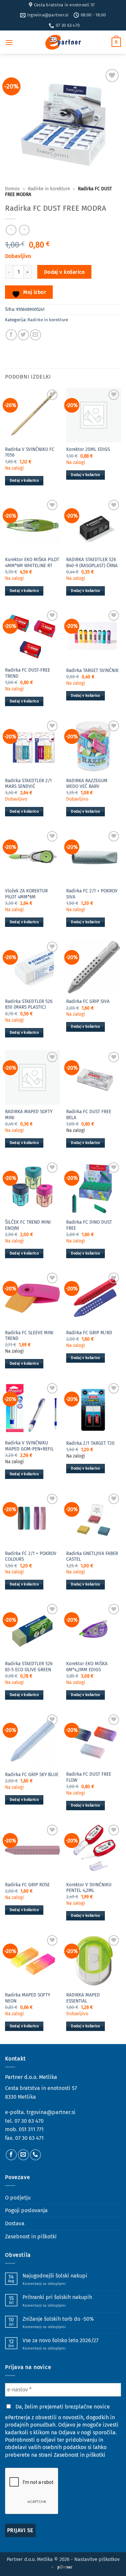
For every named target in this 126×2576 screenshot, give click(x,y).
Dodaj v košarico (64, 272)
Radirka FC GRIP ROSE (27, 1885)
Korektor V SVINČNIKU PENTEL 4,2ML (89, 1888)
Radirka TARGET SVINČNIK (92, 670)
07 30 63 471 (29, 2138)
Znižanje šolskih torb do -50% (58, 2319)
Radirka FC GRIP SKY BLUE (32, 1775)
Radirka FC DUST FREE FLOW (89, 1777)
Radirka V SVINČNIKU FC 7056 (30, 452)
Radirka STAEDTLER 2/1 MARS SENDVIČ (28, 784)
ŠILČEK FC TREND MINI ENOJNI (28, 1225)
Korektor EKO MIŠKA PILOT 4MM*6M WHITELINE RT (32, 563)
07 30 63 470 (29, 2121)
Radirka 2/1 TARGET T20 (90, 1443)
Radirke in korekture (49, 189)
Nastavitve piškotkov (97, 2559)
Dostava (15, 2223)
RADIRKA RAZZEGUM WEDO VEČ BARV (87, 784)
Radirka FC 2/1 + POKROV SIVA (92, 894)
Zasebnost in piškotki (31, 2236)
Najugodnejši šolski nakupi (55, 2276)
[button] (9, 42)
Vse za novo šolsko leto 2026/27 (60, 2340)
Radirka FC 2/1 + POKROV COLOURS (31, 1556)
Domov (12, 189)
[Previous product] (24, 230)
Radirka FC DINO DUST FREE (89, 1225)
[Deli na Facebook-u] (11, 335)
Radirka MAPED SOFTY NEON (28, 1998)
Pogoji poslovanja (26, 2210)
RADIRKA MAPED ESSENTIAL (83, 1998)
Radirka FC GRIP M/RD (89, 1333)
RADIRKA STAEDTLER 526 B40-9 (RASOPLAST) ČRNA (92, 563)
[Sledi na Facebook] (11, 2155)
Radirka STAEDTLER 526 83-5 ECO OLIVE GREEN (29, 1667)
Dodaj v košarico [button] (24, 481)
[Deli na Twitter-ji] (23, 335)
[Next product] (11, 230)
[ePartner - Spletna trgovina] (63, 42)
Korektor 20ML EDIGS (88, 449)
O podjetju (18, 2198)
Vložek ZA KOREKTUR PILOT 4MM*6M (26, 894)
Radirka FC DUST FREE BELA (89, 1115)
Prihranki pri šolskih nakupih (57, 2297)
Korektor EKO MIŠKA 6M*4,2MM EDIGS (87, 1667)
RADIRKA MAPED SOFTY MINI (29, 1115)
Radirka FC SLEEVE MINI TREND (29, 1336)
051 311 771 (31, 2129)
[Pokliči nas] (35, 2155)
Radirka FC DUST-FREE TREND (28, 673)
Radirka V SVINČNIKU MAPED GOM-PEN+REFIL (29, 1446)
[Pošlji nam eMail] (23, 2155)
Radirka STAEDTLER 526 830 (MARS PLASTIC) (29, 1004)
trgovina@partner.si (51, 2112)
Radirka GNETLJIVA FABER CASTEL (92, 1556)
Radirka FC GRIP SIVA (88, 1001)
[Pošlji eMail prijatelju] (35, 335)
